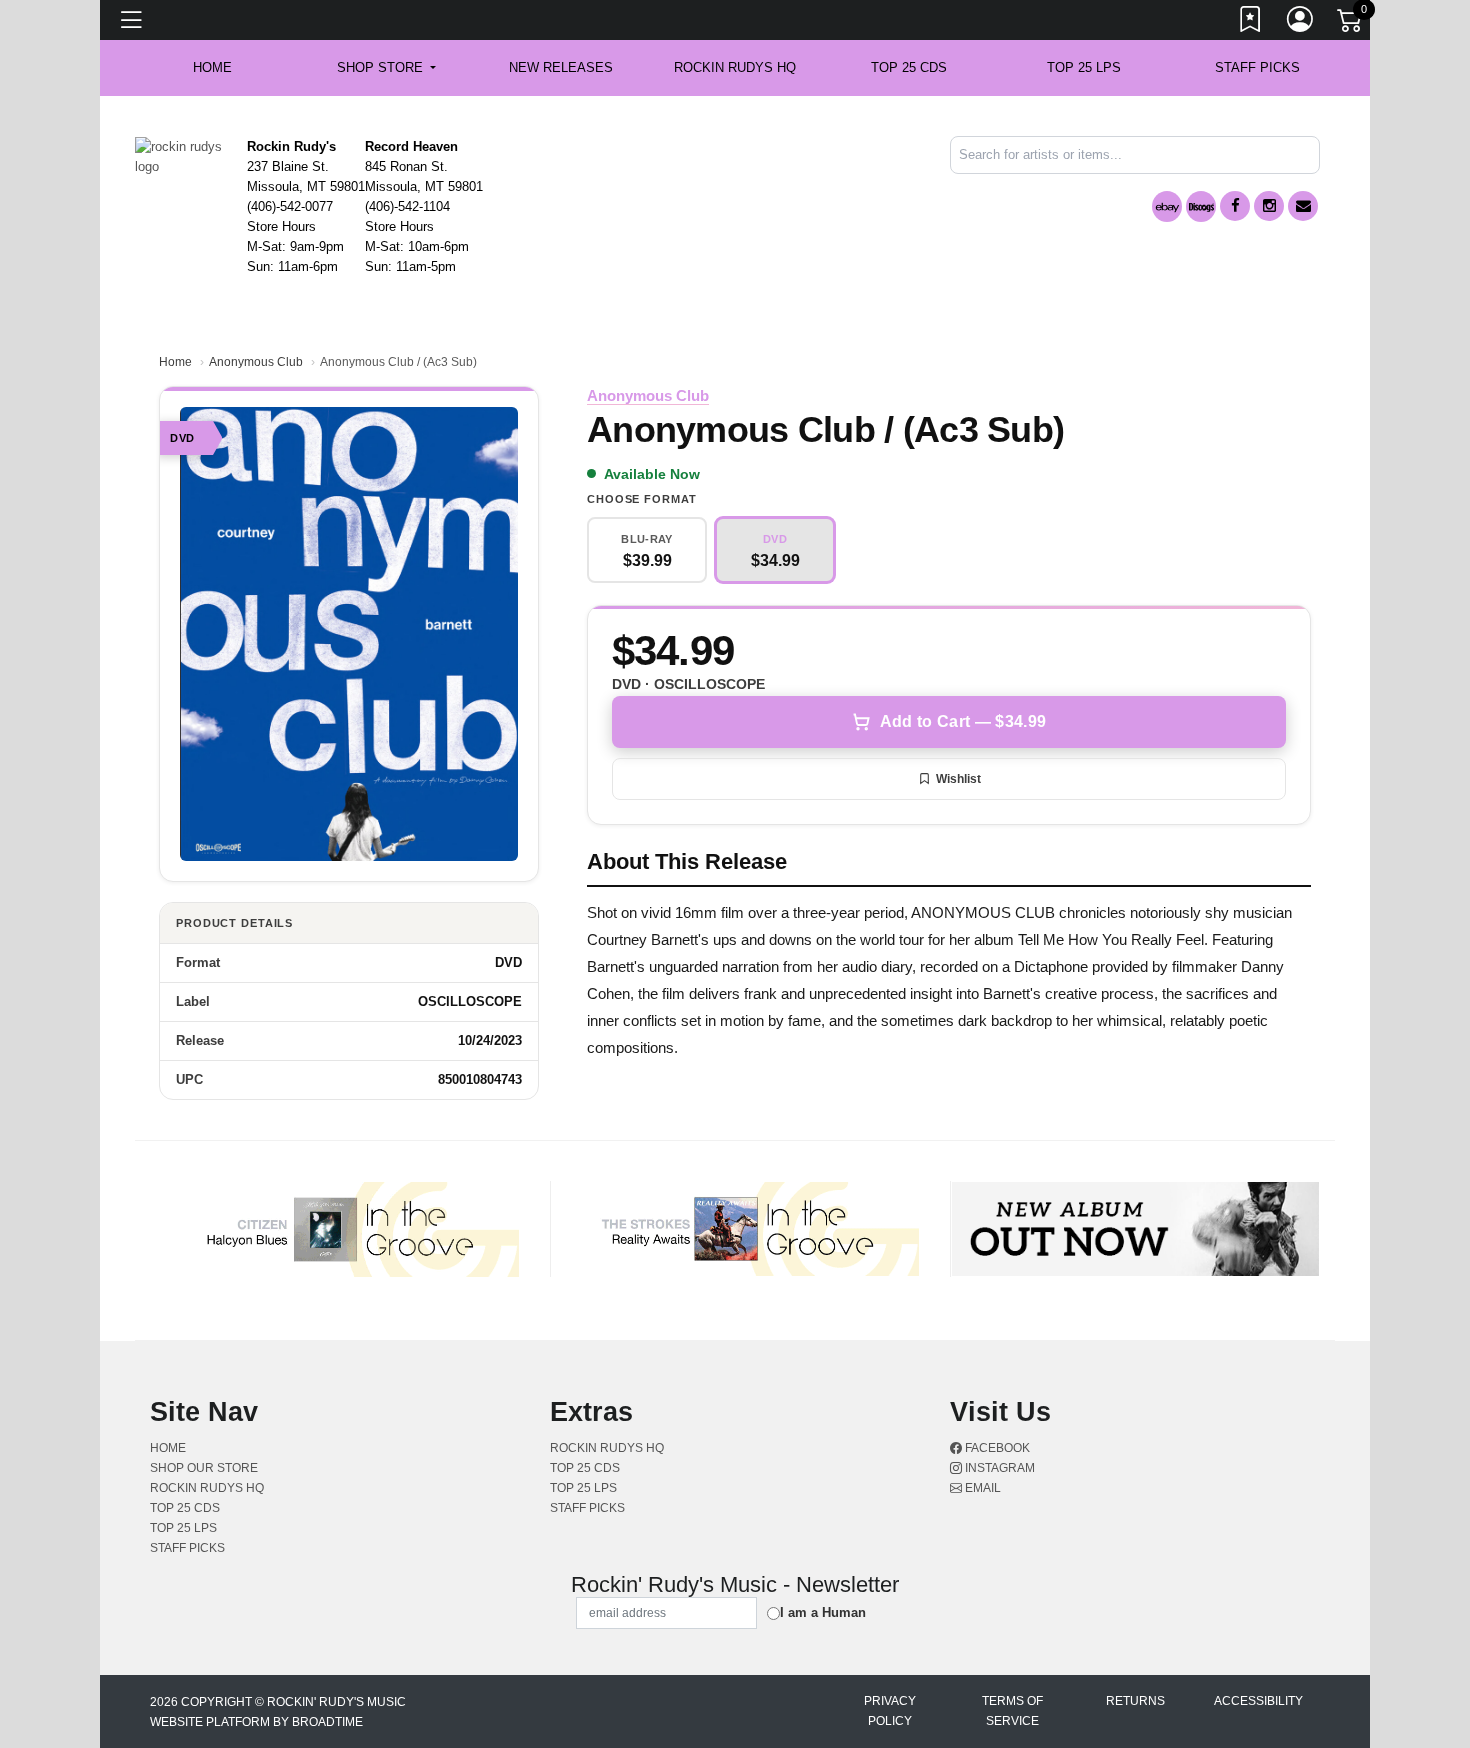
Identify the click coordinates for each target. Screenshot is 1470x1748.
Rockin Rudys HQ (735, 67)
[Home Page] (183, 155)
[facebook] (1235, 206)
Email (981, 1488)
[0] (1351, 24)
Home (175, 362)
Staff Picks (1257, 67)
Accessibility (1258, 1701)
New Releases (561, 67)
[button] (386, 68)
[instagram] (1269, 206)
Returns (1135, 1701)
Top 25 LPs (1084, 67)
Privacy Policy (890, 1711)
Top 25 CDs (909, 67)
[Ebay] (1167, 206)
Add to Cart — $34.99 (963, 721)
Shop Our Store (204, 1468)
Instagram (998, 1468)
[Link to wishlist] (1251, 23)
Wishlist (958, 779)
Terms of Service (1012, 1711)
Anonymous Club (256, 362)
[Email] (1303, 206)
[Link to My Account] (1301, 23)
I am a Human (823, 1612)
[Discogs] (1201, 206)
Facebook (996, 1448)
